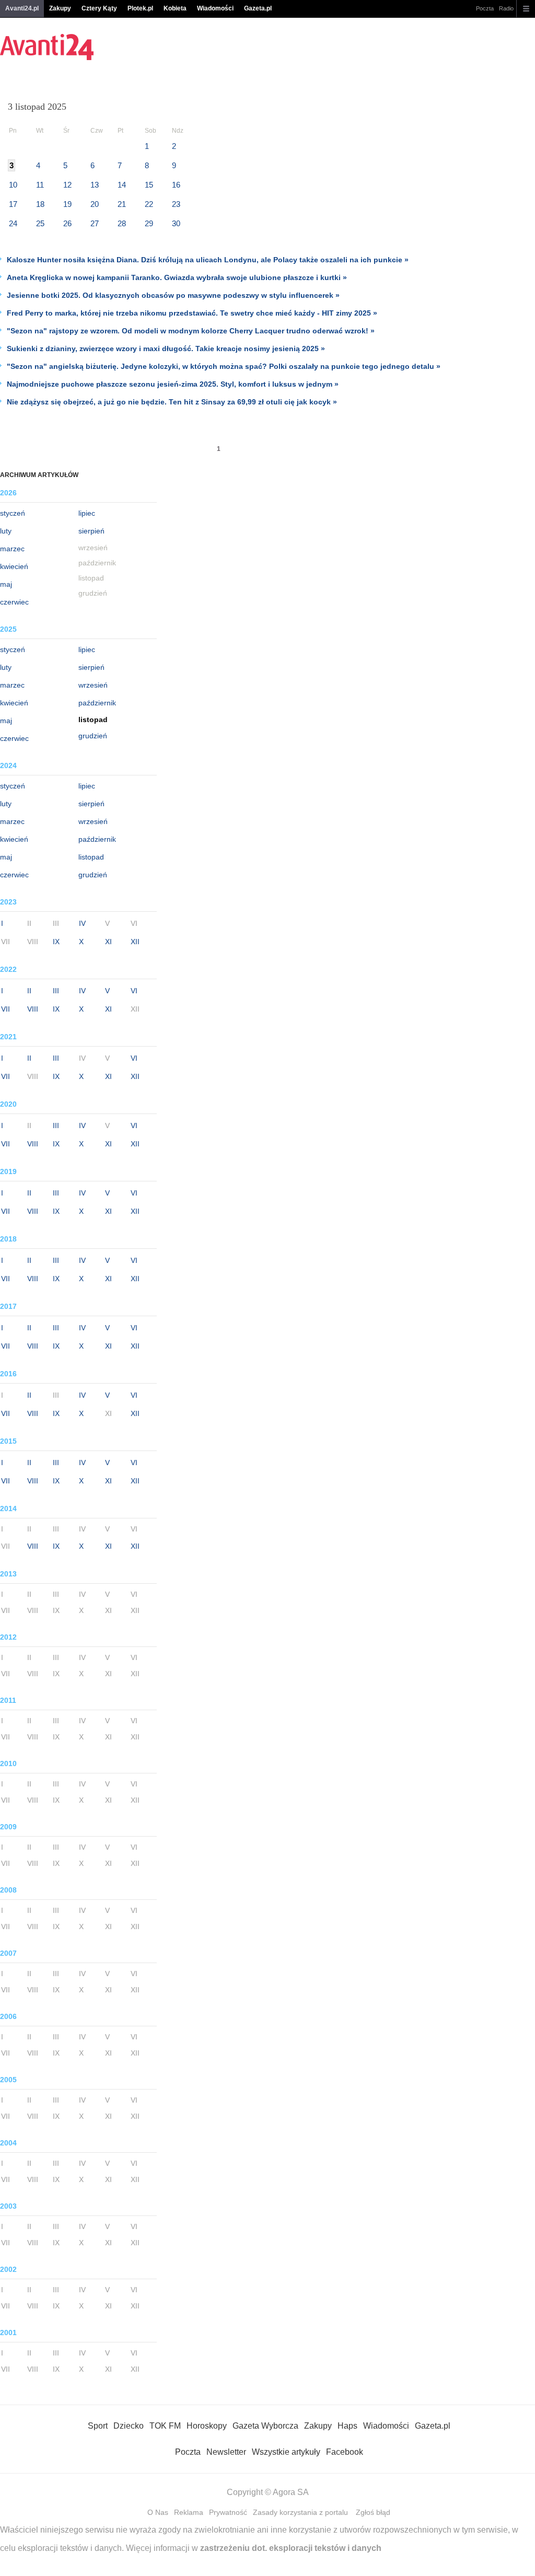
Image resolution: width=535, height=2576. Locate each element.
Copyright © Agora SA (268, 2492)
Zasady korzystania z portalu (300, 2512)
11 (40, 185)
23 (176, 204)
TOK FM (165, 2426)
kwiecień (14, 566)
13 (95, 185)
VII (5, 1009)
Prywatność (228, 2512)
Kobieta (175, 8)
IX (56, 942)
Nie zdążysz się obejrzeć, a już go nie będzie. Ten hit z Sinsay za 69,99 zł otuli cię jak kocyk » (172, 402)
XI (108, 942)
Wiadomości (215, 8)
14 (122, 185)
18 (40, 204)
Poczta (485, 8)
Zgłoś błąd (373, 2512)
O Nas (158, 2512)
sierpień (91, 531)
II (29, 991)
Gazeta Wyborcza (265, 2426)
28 (122, 223)
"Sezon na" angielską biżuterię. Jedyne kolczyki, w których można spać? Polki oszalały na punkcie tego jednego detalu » (224, 366)
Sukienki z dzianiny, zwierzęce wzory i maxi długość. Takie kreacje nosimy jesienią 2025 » (166, 349)
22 (149, 204)
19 (67, 204)
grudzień (93, 736)
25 (40, 223)
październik (97, 703)
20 (95, 204)
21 (122, 204)
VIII (33, 1009)
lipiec (87, 513)
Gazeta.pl (258, 8)
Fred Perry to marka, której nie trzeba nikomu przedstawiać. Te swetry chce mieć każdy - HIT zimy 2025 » (192, 313)
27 (95, 223)
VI (134, 991)
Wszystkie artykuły (286, 2452)
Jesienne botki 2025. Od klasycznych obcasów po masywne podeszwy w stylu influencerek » (173, 295)
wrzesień (93, 685)
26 (67, 223)
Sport (98, 2426)
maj (6, 584)
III (56, 991)
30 (176, 223)
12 (67, 185)
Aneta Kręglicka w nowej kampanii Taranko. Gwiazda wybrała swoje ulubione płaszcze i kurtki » (177, 277)
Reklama (189, 2512)
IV (82, 923)
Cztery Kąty (99, 8)
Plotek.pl (140, 8)
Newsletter (226, 2452)
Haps (347, 2426)
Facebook (345, 2452)
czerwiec (14, 602)
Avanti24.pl (22, 8)
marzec (12, 549)
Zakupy (60, 8)
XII (135, 942)
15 (149, 185)
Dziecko (129, 2426)
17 (13, 204)
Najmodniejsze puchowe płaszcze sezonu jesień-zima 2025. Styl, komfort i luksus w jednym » (173, 384)
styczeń (13, 513)
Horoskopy (207, 2426)
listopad (91, 857)
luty (6, 531)
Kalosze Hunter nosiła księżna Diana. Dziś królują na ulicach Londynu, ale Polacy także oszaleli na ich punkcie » (208, 260)
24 (13, 223)
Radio (506, 8)
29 (149, 223)
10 (13, 185)
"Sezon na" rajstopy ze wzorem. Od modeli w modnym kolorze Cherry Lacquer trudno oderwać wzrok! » (191, 331)
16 (176, 185)
